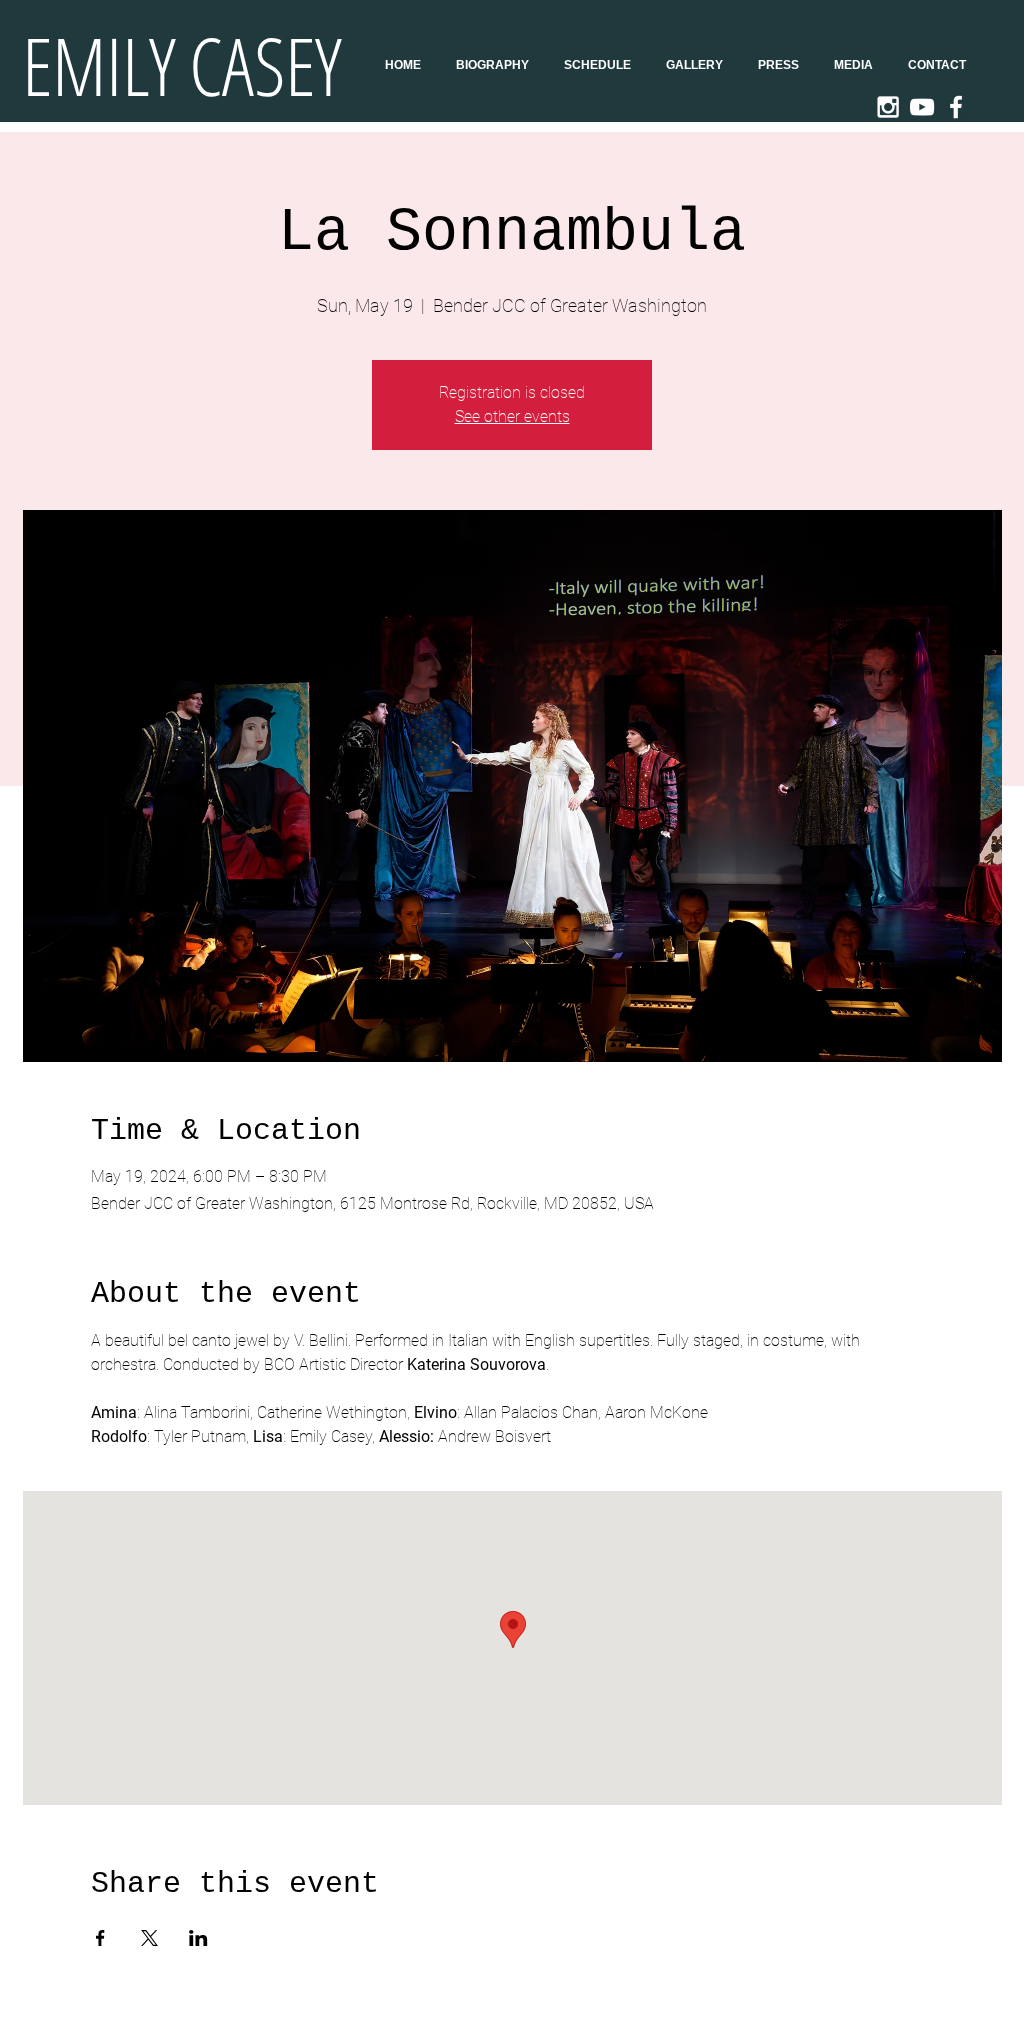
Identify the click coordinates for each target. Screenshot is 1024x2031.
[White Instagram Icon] (888, 107)
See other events (512, 416)
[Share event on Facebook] (100, 1938)
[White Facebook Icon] (956, 107)
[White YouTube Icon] (922, 107)
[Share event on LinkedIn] (198, 1938)
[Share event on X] (149, 1938)
